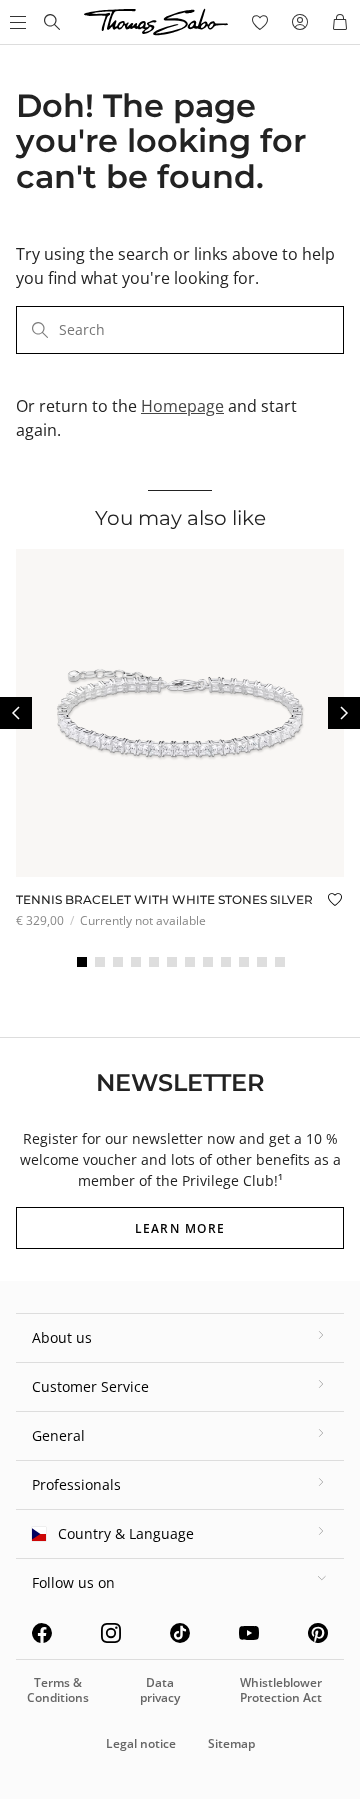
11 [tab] (262, 962)
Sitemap (231, 1743)
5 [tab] (154, 962)
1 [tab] (82, 962)
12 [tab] (280, 962)
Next (344, 713)
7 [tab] (190, 962)
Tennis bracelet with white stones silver (164, 899)
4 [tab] (136, 962)
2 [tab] (100, 962)
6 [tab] (172, 962)
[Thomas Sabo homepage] (52, 22)
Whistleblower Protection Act (281, 1689)
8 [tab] (208, 962)
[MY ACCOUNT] (300, 22)
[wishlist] (260, 22)
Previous (16, 713)
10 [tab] (244, 962)
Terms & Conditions (58, 1689)
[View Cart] (340, 22)
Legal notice (141, 1743)
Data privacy (160, 1689)
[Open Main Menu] (16, 22)
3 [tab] (118, 962)
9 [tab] (226, 962)
